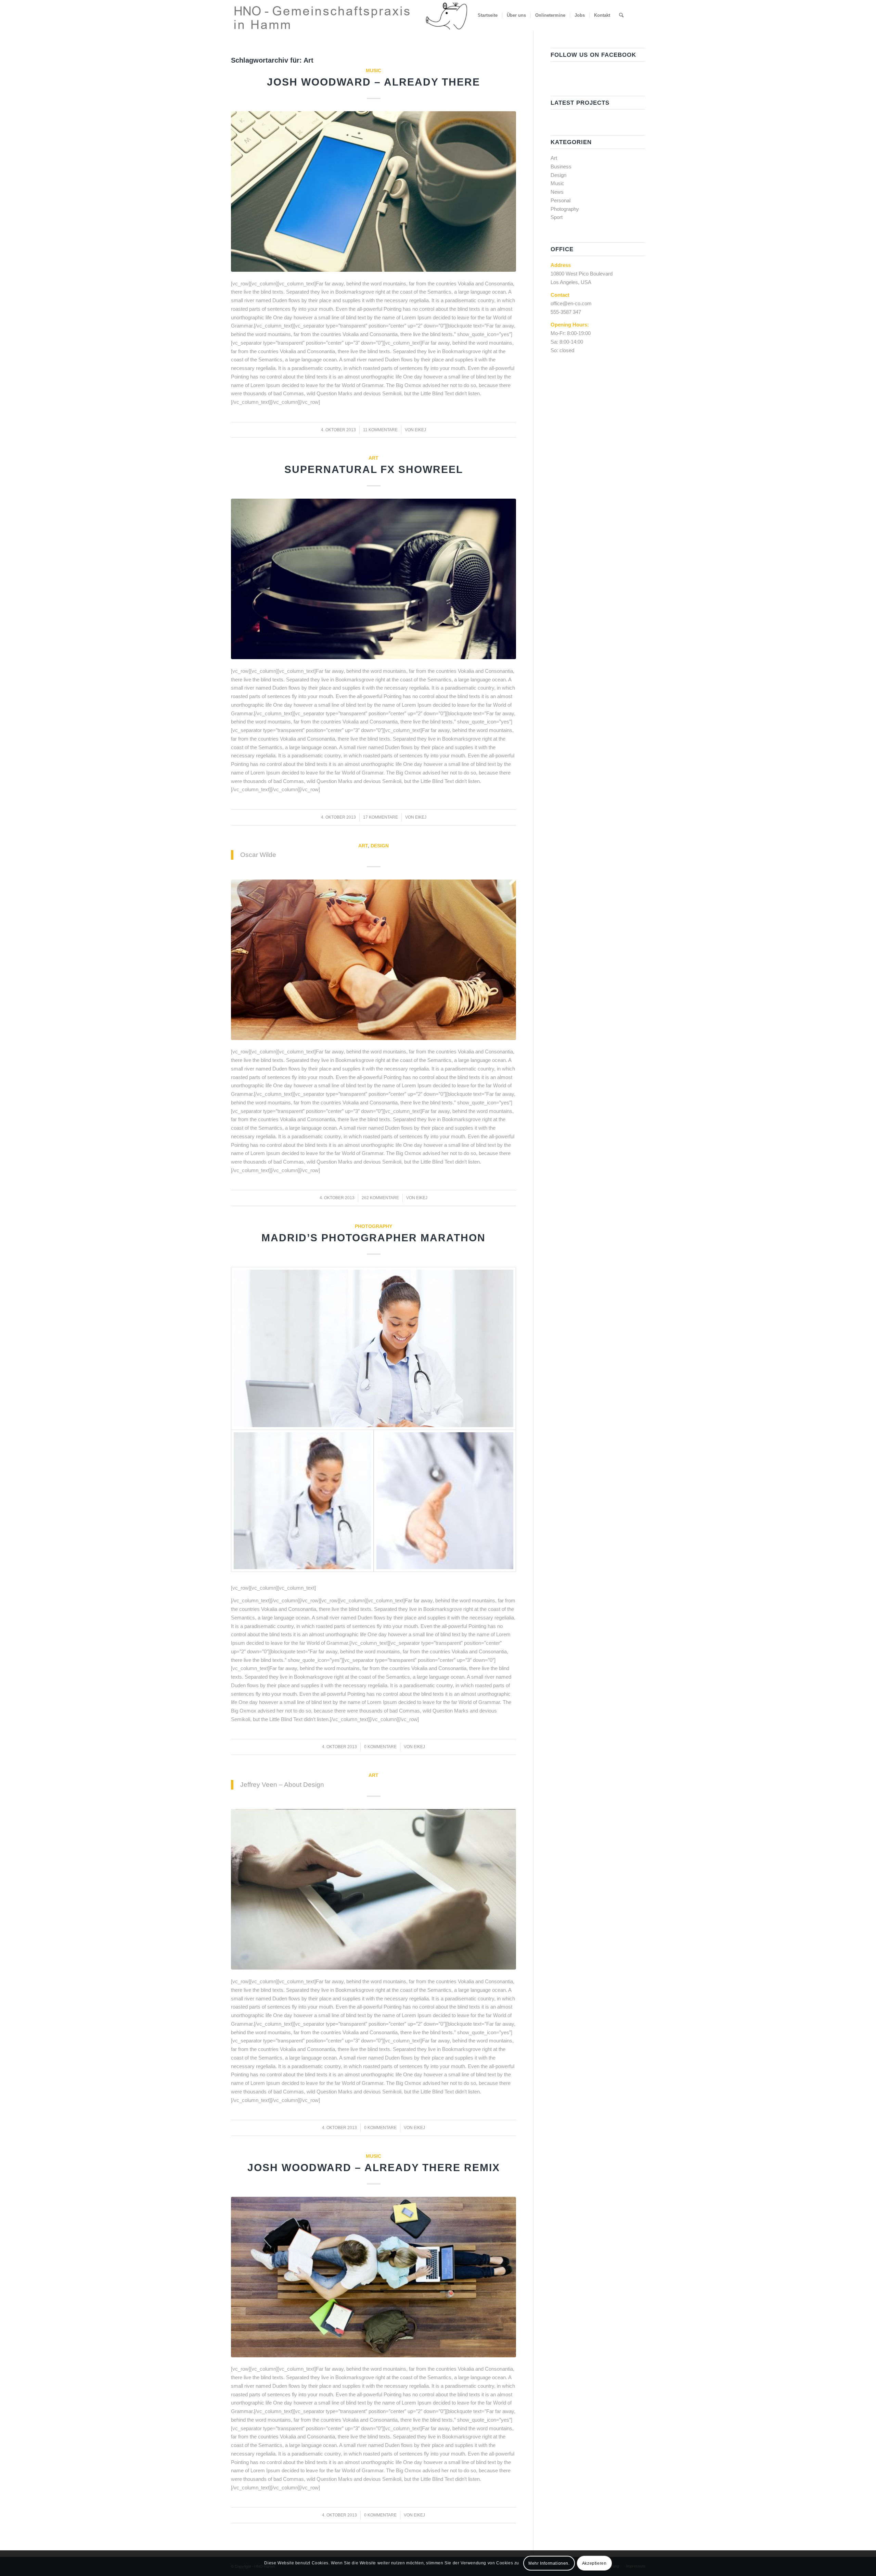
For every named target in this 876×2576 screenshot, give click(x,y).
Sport (557, 217)
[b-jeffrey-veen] (373, 1889)
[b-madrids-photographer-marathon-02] (445, 1501)
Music (373, 71)
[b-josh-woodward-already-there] (373, 191)
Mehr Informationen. (549, 2563)
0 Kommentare (380, 1747)
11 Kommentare (380, 430)
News (557, 192)
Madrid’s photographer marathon (373, 1238)
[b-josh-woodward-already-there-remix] (373, 2277)
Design (380, 846)
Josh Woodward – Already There (373, 82)
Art (373, 458)
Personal (561, 200)
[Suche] (621, 15)
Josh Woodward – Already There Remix (374, 2168)
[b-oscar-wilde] (373, 960)
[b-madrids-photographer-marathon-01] (373, 1348)
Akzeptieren (594, 2563)
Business (561, 166)
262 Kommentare (380, 1198)
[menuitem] (488, 15)
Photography (373, 1226)
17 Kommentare (381, 817)
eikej (420, 430)
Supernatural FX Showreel (374, 469)
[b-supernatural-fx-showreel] (373, 579)
